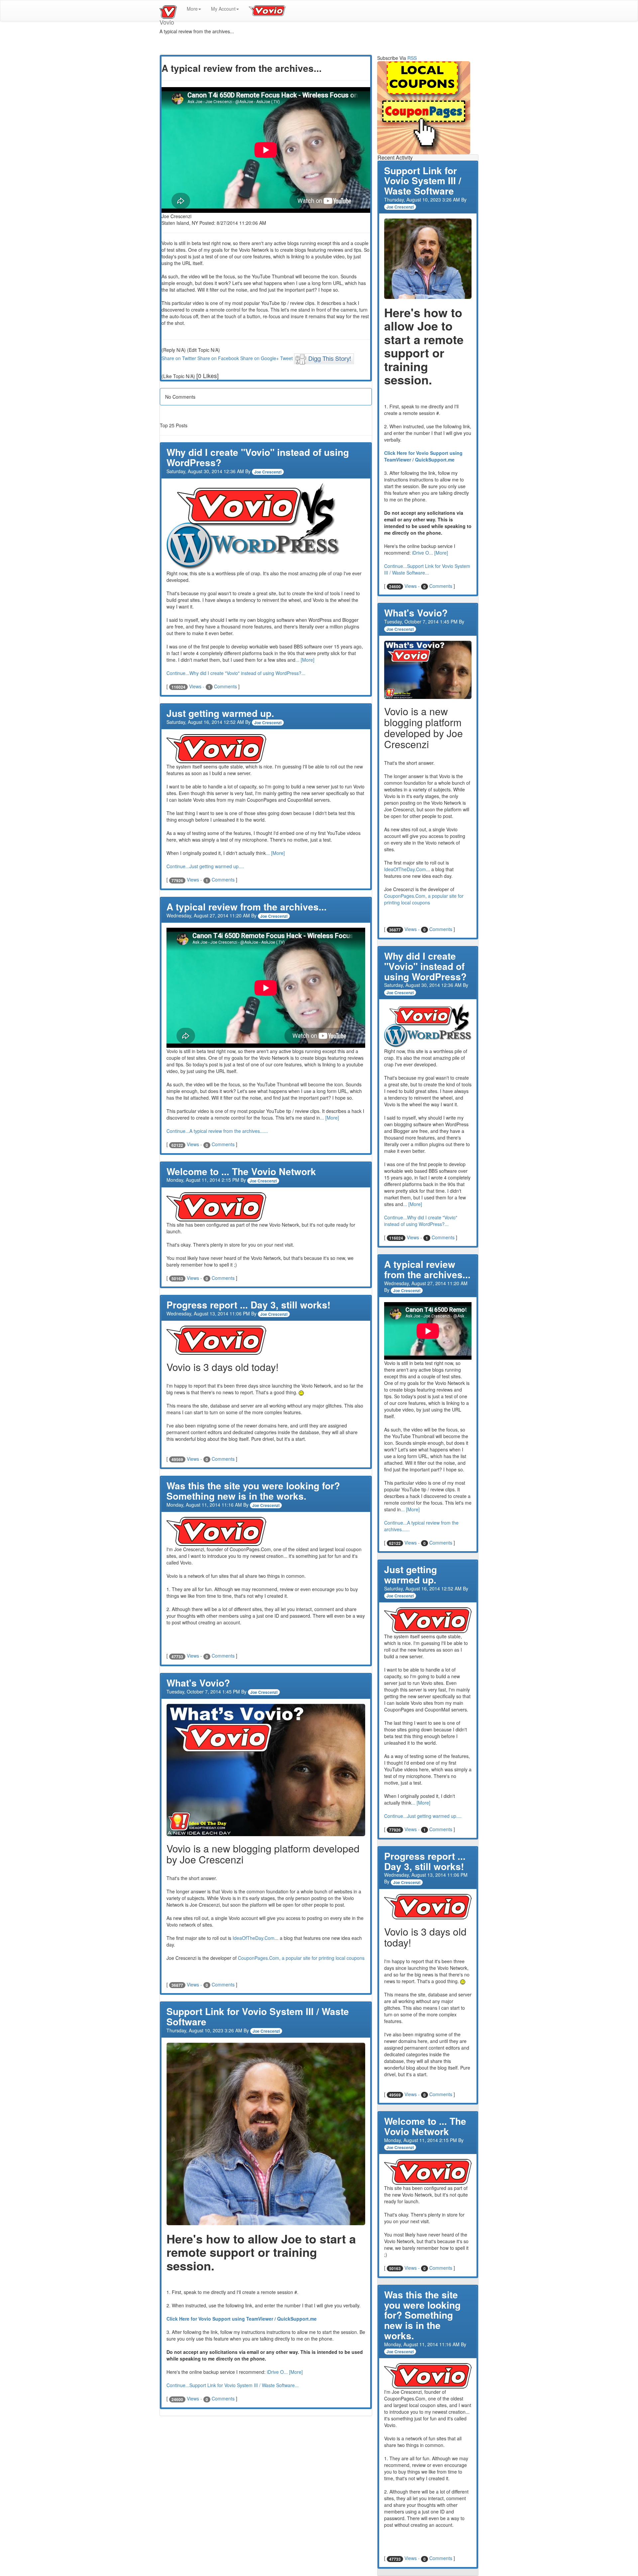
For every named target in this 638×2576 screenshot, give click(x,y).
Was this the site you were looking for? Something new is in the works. (253, 1491)
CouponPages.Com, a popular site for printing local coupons (301, 1958)
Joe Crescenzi (268, 472)
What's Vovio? (198, 1683)
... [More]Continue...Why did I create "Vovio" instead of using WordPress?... (421, 1214)
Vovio (168, 9)
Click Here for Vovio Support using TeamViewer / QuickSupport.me (242, 2319)
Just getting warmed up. (220, 713)
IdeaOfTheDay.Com (254, 1938)
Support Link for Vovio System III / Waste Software (258, 2016)
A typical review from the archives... (247, 907)
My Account (223, 9)
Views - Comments (205, 686)
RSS (412, 58)
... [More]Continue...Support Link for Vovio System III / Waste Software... (427, 563)
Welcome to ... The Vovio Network (241, 1171)
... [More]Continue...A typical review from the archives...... (421, 1519)
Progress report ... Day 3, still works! (248, 1305)
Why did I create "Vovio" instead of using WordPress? (258, 457)
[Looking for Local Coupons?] (428, 108)
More (192, 9)
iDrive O (275, 2372)
